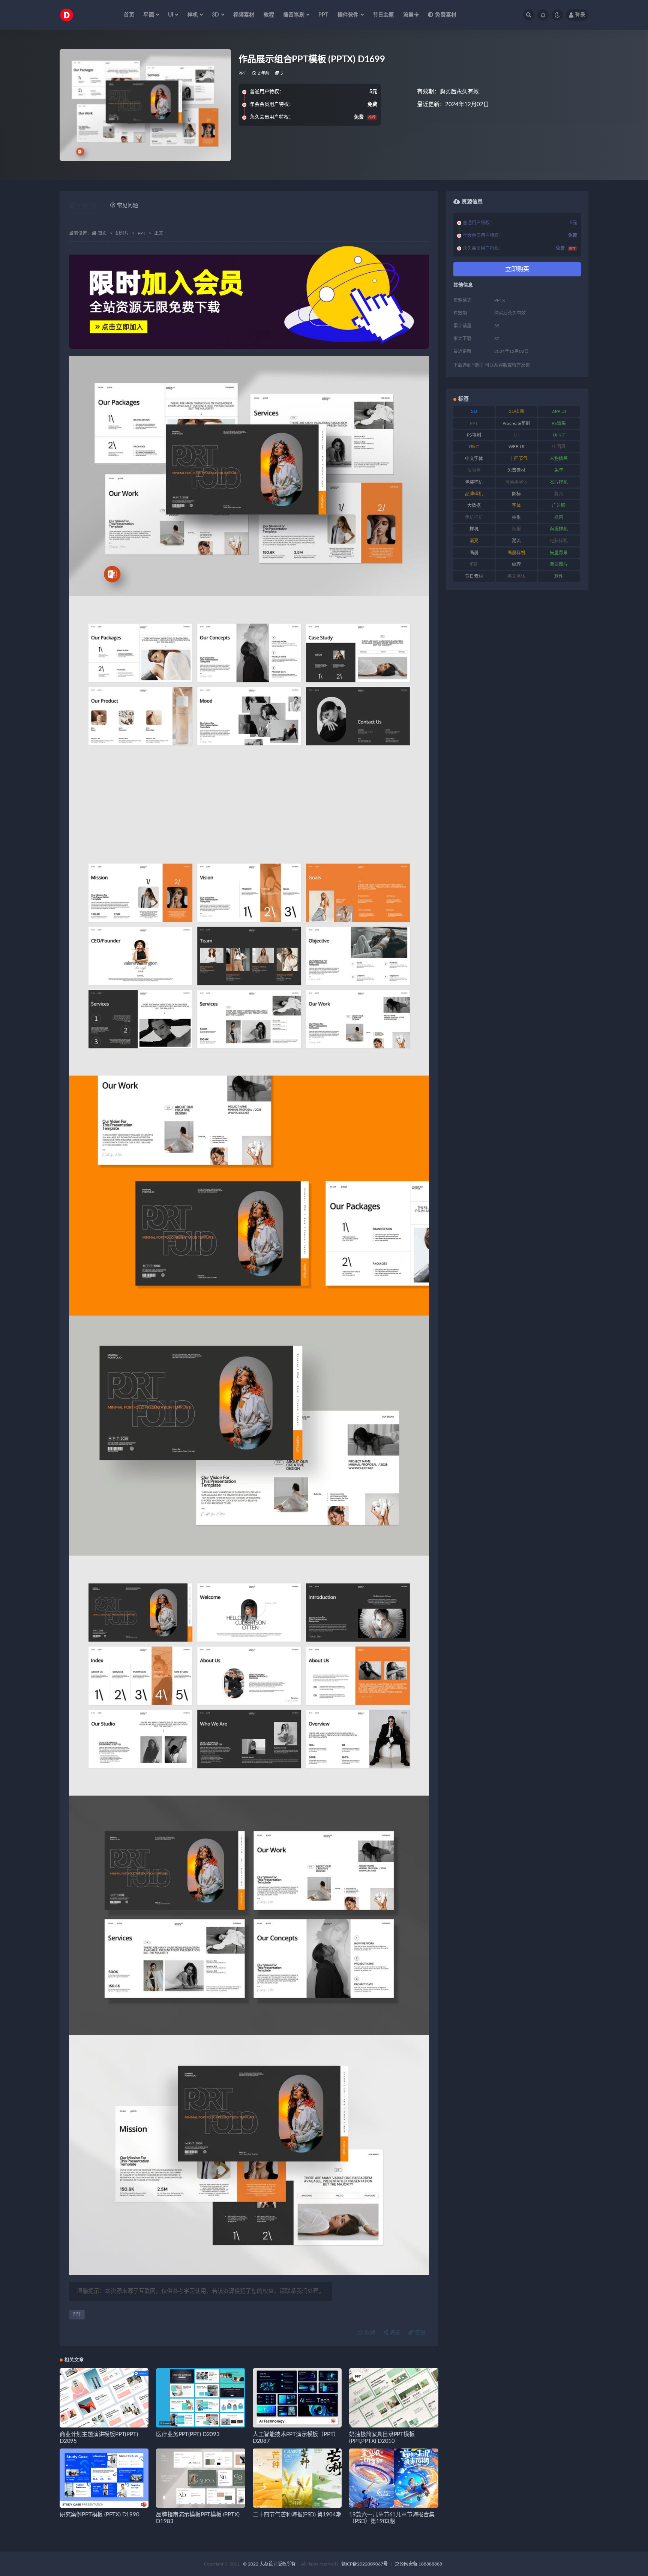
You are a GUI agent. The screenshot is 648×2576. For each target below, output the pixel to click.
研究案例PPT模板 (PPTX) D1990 (100, 2515)
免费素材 (446, 15)
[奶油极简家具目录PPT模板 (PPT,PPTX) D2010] (394, 2398)
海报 (394, 2333)
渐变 (474, 541)
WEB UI (516, 447)
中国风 (559, 447)
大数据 (474, 506)
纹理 (516, 564)
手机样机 (474, 518)
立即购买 (517, 269)
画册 (474, 553)
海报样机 (559, 529)
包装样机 (474, 482)
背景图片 (559, 564)
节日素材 (474, 576)
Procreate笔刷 (516, 423)
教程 (269, 15)
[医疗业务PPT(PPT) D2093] (200, 2398)
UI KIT (559, 435)
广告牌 (559, 506)
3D (474, 411)
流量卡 (411, 15)
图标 (516, 494)
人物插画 (559, 459)
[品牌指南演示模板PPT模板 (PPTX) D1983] (200, 2478)
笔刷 (474, 564)
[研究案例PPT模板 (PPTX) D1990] (104, 2478)
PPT (323, 15)
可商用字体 (516, 482)
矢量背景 (559, 553)
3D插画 (516, 411)
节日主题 (383, 15)
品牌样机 (474, 494)
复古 (559, 494)
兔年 (559, 470)
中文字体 (474, 459)
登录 (580, 15)
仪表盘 (474, 470)
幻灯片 (122, 233)
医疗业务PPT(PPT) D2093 (188, 2434)
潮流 (516, 541)
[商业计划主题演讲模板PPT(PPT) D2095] (104, 2398)
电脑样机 (559, 541)
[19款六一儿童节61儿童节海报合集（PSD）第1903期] (394, 2478)
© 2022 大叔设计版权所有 (270, 2564)
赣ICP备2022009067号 (364, 2564)
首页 (129, 15)
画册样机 (516, 553)
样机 (474, 529)
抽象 (516, 518)
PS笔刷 (474, 435)
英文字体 (516, 576)
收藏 (369, 2333)
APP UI (559, 411)
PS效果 (559, 423)
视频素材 (244, 15)
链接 (420, 2333)
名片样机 (559, 482)
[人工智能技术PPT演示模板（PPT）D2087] (297, 2398)
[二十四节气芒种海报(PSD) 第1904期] (297, 2478)
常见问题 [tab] (127, 206)
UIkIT (474, 447)
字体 (516, 506)
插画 (559, 518)
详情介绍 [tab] (86, 206)
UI (516, 435)
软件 (559, 576)
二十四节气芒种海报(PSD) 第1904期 (297, 2515)
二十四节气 (516, 459)
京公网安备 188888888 (418, 2564)
